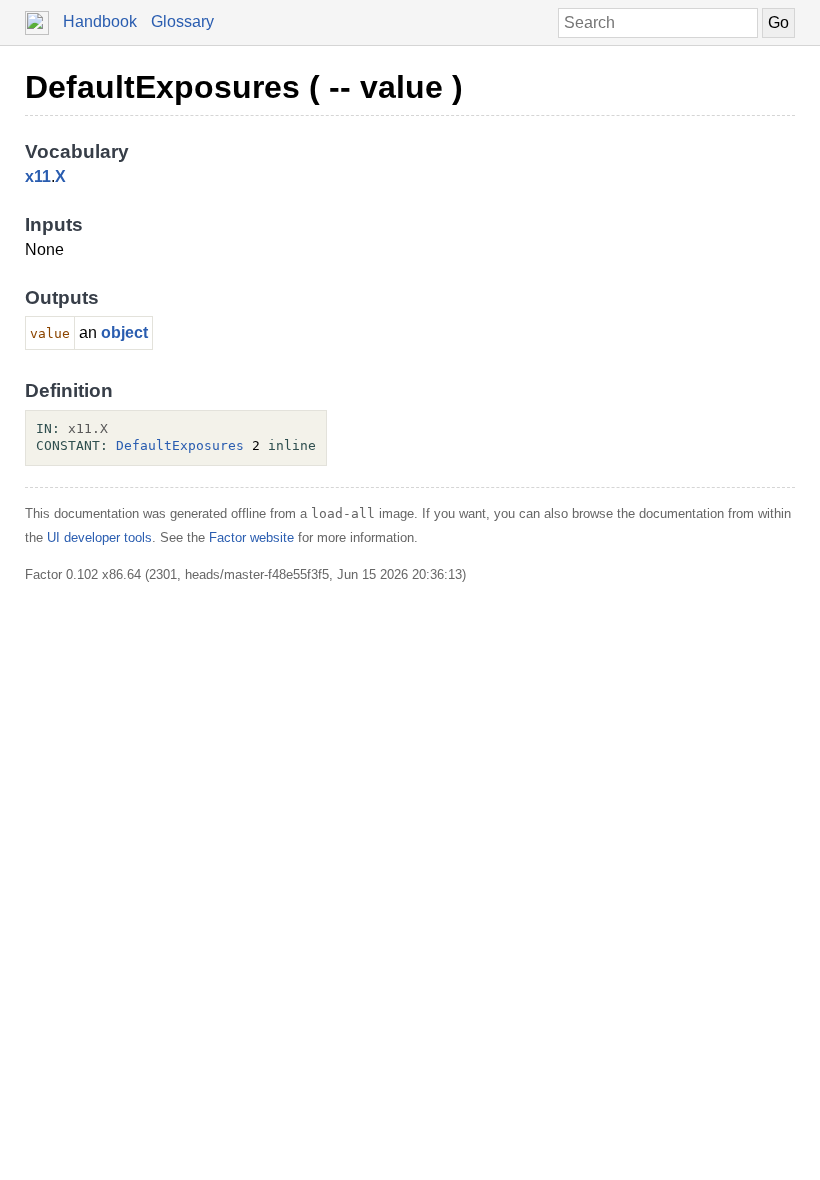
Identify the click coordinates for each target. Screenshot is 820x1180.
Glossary (182, 21)
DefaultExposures (180, 445)
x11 (38, 176)
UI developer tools (99, 537)
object (124, 332)
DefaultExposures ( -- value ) (244, 87)
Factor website (251, 537)
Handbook (100, 21)
